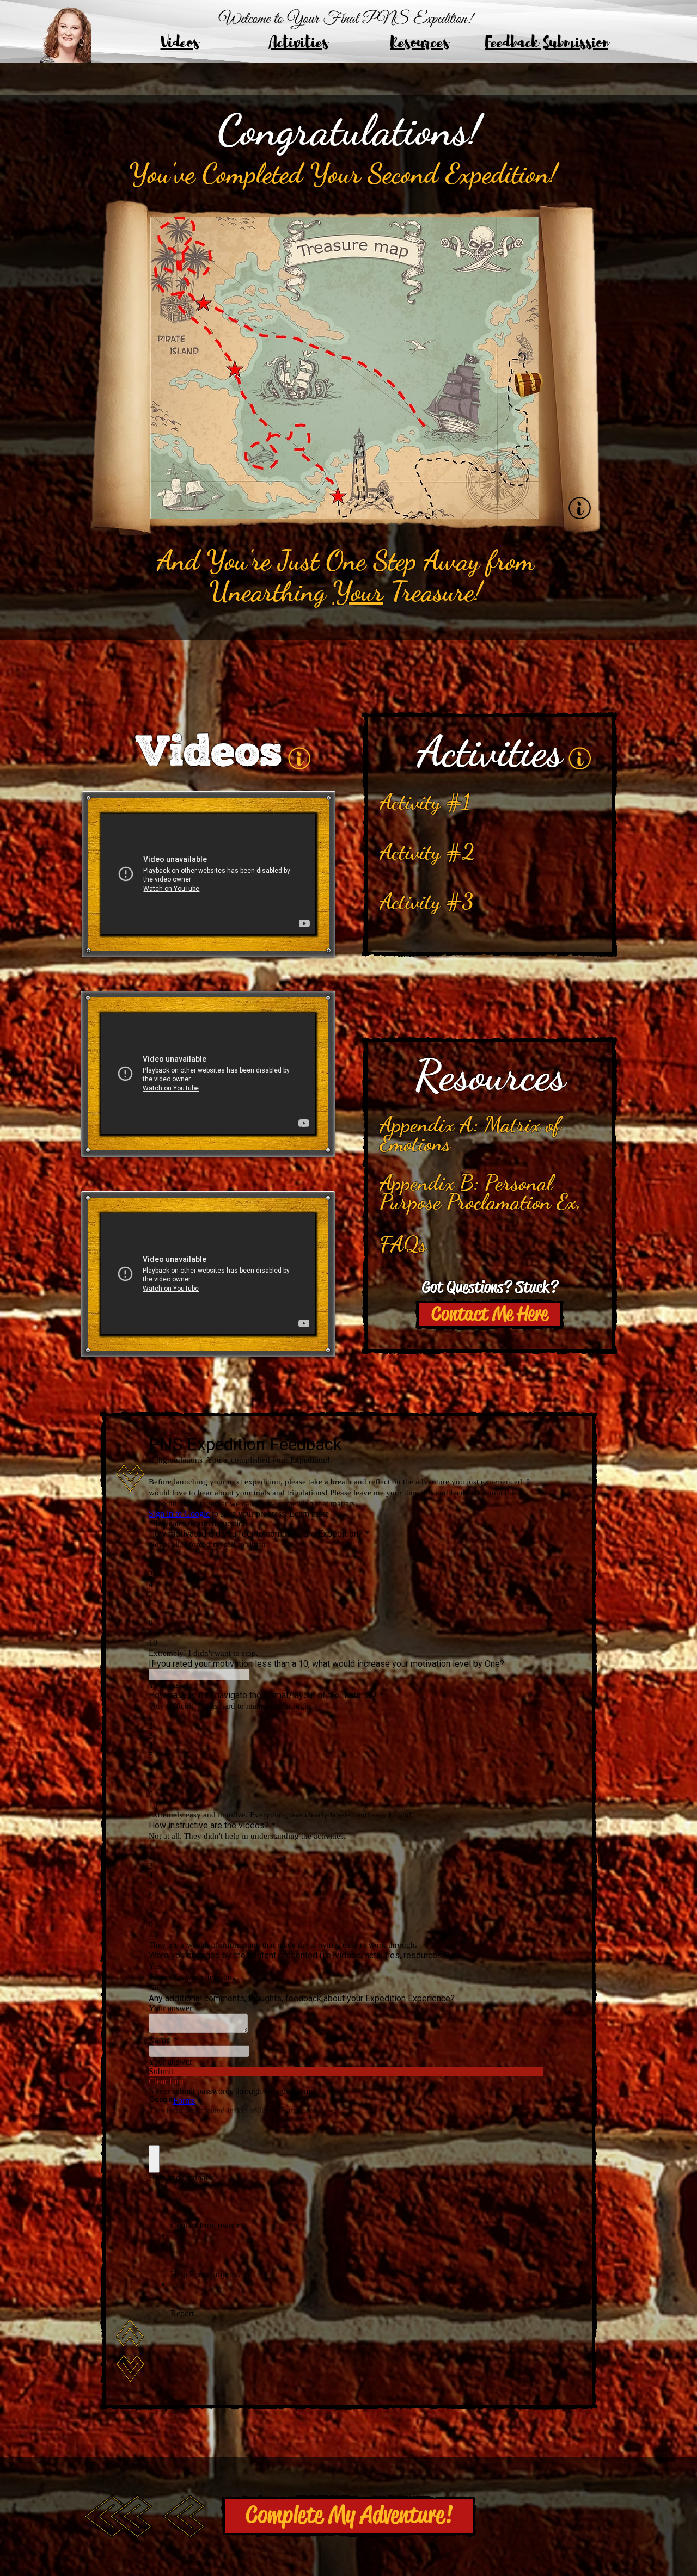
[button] (490, 1315)
